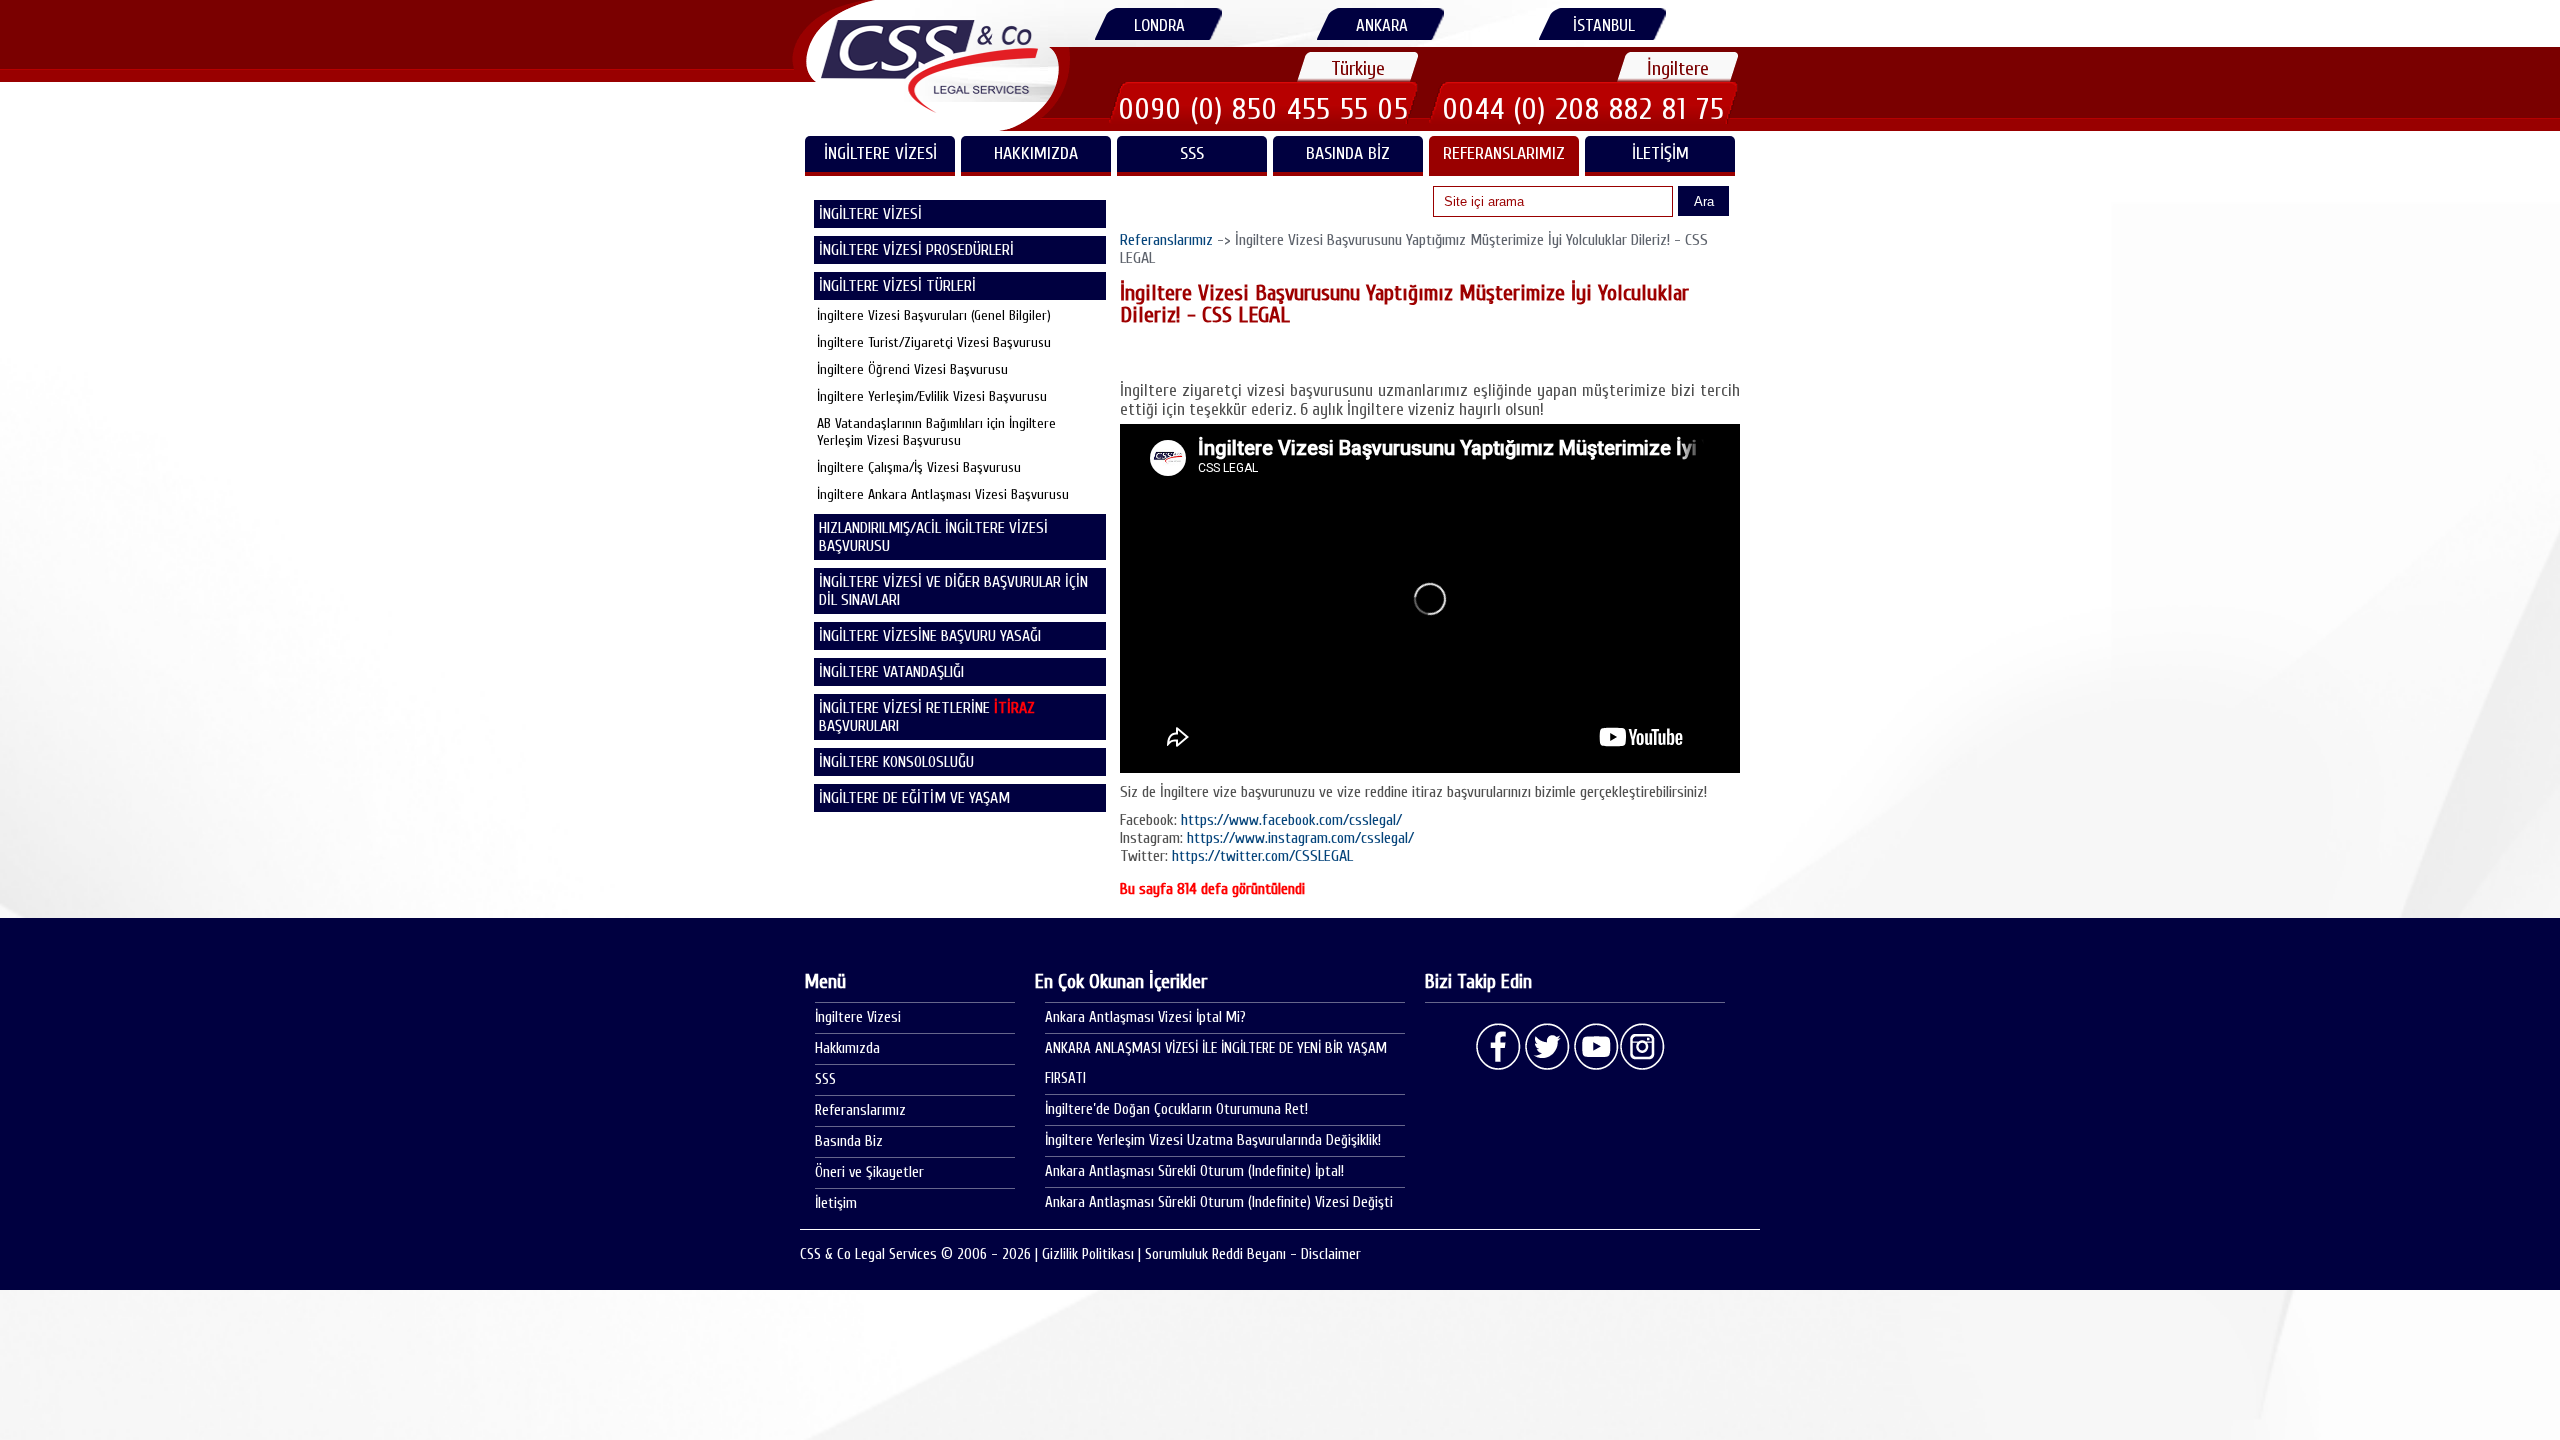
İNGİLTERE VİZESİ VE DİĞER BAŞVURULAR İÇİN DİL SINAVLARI (953, 591)
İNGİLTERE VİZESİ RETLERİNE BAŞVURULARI (927, 717)
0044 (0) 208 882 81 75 (1584, 109)
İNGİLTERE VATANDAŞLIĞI (891, 672)
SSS (1192, 153)
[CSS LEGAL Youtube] (1595, 1047)
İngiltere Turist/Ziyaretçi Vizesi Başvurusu (934, 342)
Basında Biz (1348, 153)
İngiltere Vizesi (858, 1017)
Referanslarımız (1504, 153)
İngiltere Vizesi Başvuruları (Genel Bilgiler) (934, 315)
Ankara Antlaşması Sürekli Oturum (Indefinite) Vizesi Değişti (1219, 1202)
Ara (1704, 201)
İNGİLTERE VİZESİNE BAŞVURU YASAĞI (930, 636)
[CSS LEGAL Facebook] (1499, 1047)
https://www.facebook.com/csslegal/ (1291, 820)
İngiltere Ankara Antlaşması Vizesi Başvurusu (943, 494)
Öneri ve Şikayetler (869, 1172)
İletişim (1660, 153)
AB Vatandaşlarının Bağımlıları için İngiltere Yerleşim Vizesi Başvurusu (936, 432)
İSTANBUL (1604, 25)
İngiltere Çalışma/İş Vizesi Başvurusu (919, 467)
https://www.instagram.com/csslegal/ (1300, 838)
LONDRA (1159, 25)
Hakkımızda (1036, 153)
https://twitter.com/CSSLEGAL (1262, 856)
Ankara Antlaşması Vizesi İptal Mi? (1145, 1017)
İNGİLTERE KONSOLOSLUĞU (896, 762)
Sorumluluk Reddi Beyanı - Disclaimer (1253, 1254)
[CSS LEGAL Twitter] (1547, 1047)
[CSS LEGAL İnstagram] (1643, 1047)
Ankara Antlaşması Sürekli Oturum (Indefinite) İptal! (1194, 1171)
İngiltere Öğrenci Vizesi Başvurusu (912, 369)
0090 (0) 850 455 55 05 (1264, 109)
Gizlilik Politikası (1088, 1254)
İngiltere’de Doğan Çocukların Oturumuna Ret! (1176, 1109)
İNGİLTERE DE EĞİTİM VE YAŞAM (914, 798)
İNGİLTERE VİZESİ (880, 153)
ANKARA (1382, 25)
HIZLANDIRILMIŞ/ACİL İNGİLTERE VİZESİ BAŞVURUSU (933, 537)
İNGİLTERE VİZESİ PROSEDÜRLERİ (916, 250)
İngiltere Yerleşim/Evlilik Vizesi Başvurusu (932, 396)
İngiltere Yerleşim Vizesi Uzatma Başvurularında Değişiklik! (1213, 1140)
